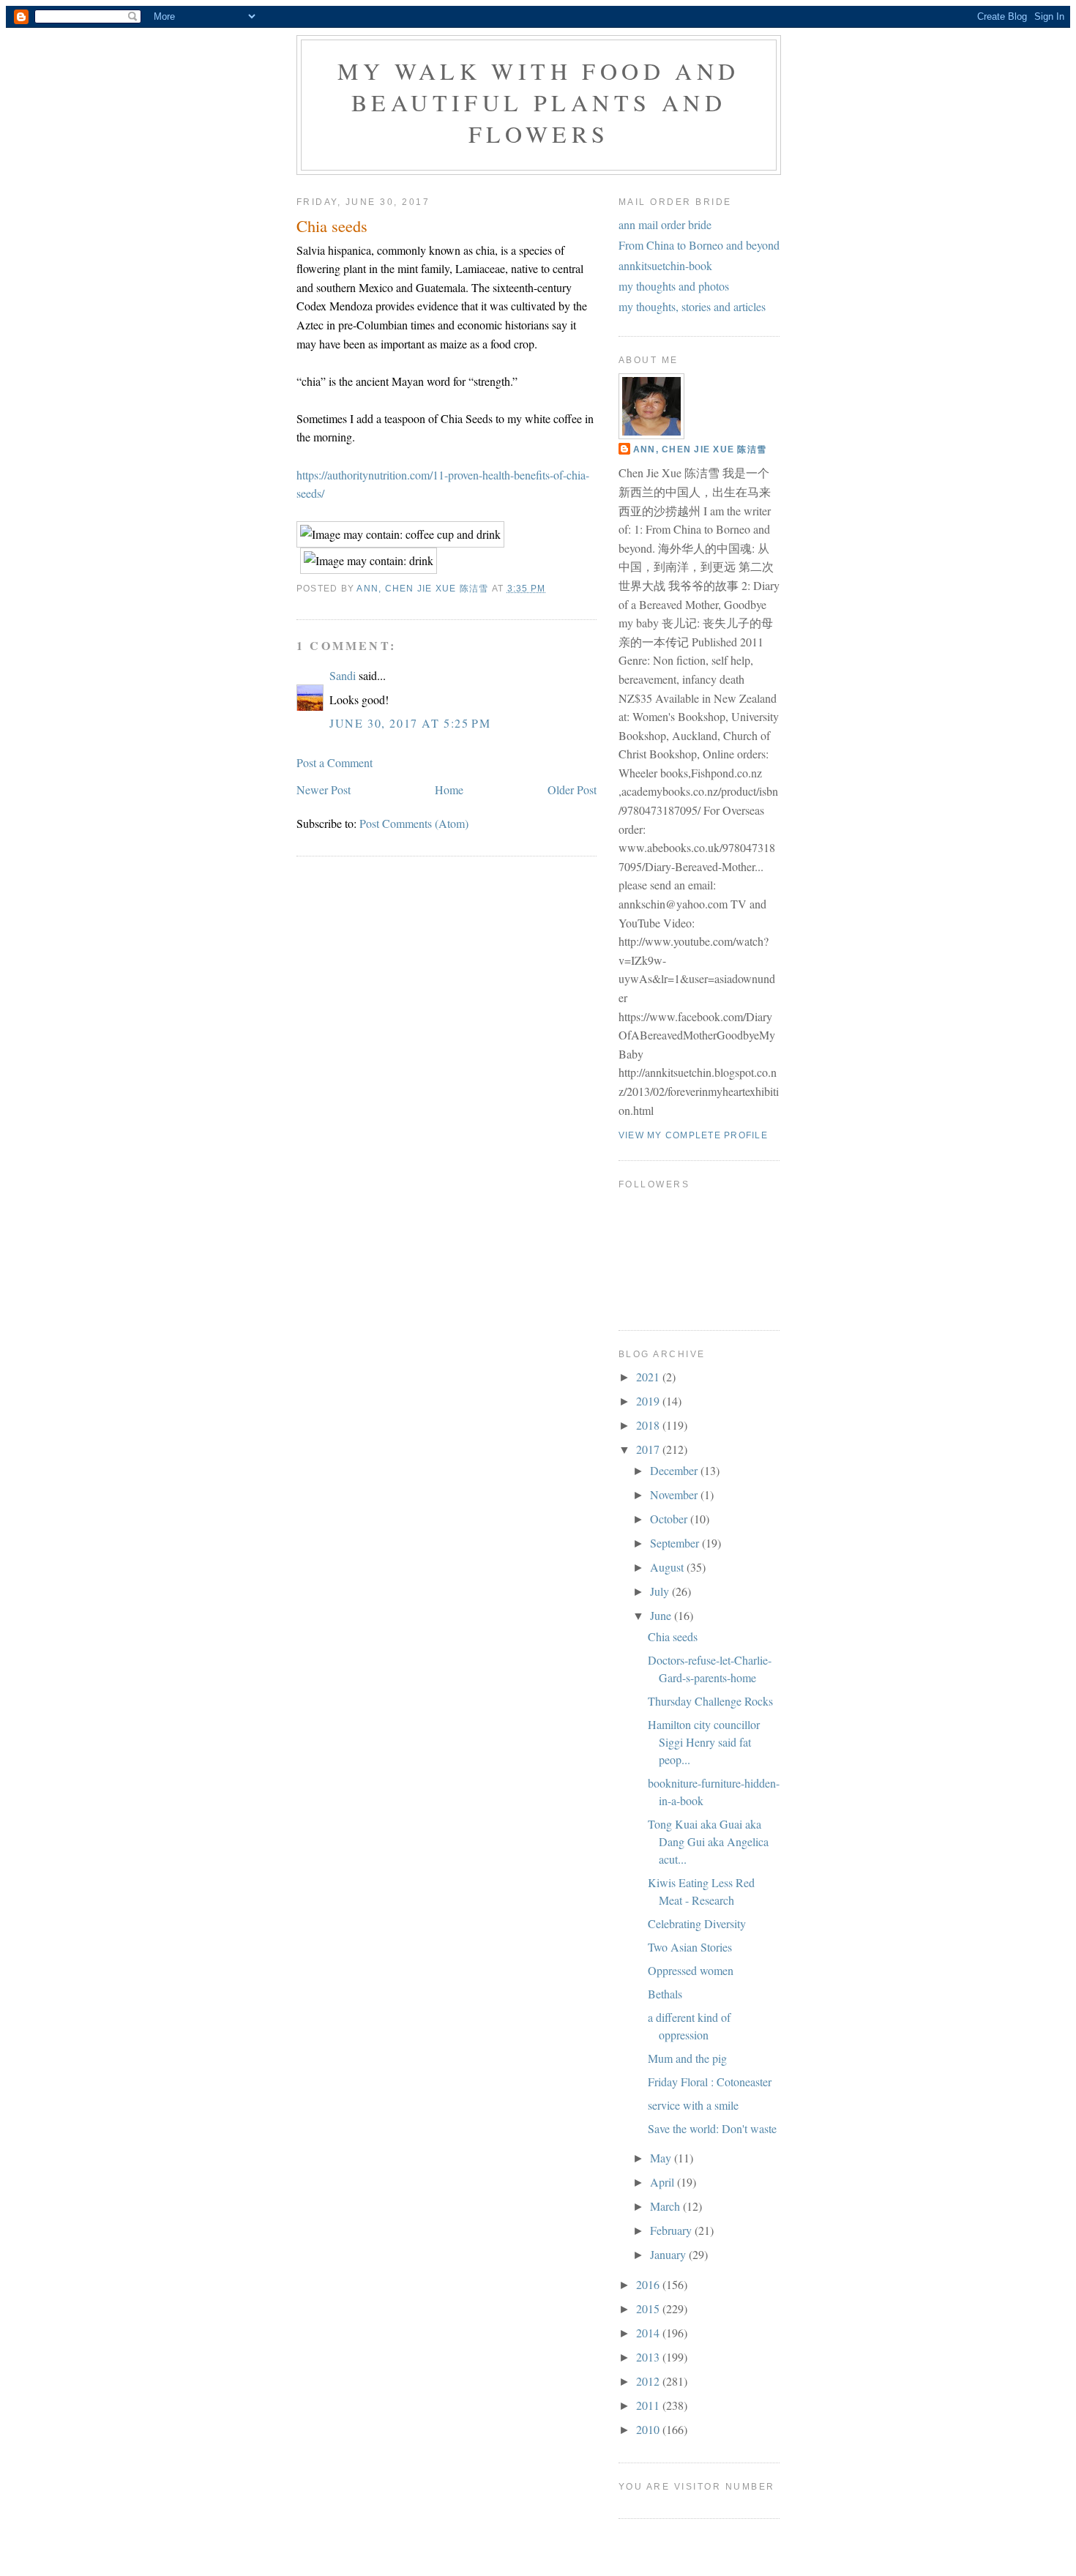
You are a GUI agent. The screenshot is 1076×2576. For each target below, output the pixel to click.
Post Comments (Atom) (414, 823)
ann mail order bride (665, 224)
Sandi (343, 675)
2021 (649, 1377)
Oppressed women (691, 1970)
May (662, 2158)
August (668, 1567)
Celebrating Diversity (697, 1923)
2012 (649, 2381)
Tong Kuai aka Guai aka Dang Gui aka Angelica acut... (708, 1841)
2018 (649, 1425)
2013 (649, 2357)
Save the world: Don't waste (712, 2128)
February (672, 2230)
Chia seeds (673, 1636)
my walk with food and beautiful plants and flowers (538, 102)
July (661, 1591)
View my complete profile (693, 1135)
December (675, 1470)
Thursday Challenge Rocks (710, 1701)
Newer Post (324, 789)
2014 (649, 2333)
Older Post (572, 789)
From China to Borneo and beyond (699, 245)
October (670, 1519)
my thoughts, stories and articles (692, 306)
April (664, 2182)
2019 (649, 1401)
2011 (649, 2405)
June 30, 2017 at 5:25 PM (410, 723)
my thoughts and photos (674, 286)
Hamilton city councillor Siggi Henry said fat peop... (704, 1742)
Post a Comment (335, 762)
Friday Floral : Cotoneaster (710, 2082)
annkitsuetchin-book (665, 265)
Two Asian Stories (690, 1947)
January (669, 2254)
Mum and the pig (687, 2058)
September (676, 1543)
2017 (649, 1449)
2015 (649, 2308)
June (662, 1615)
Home (449, 789)
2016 (649, 2284)
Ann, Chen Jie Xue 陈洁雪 (700, 449)
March (666, 2206)
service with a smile (693, 2105)
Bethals (665, 1994)
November (675, 1494)
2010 (649, 2429)
